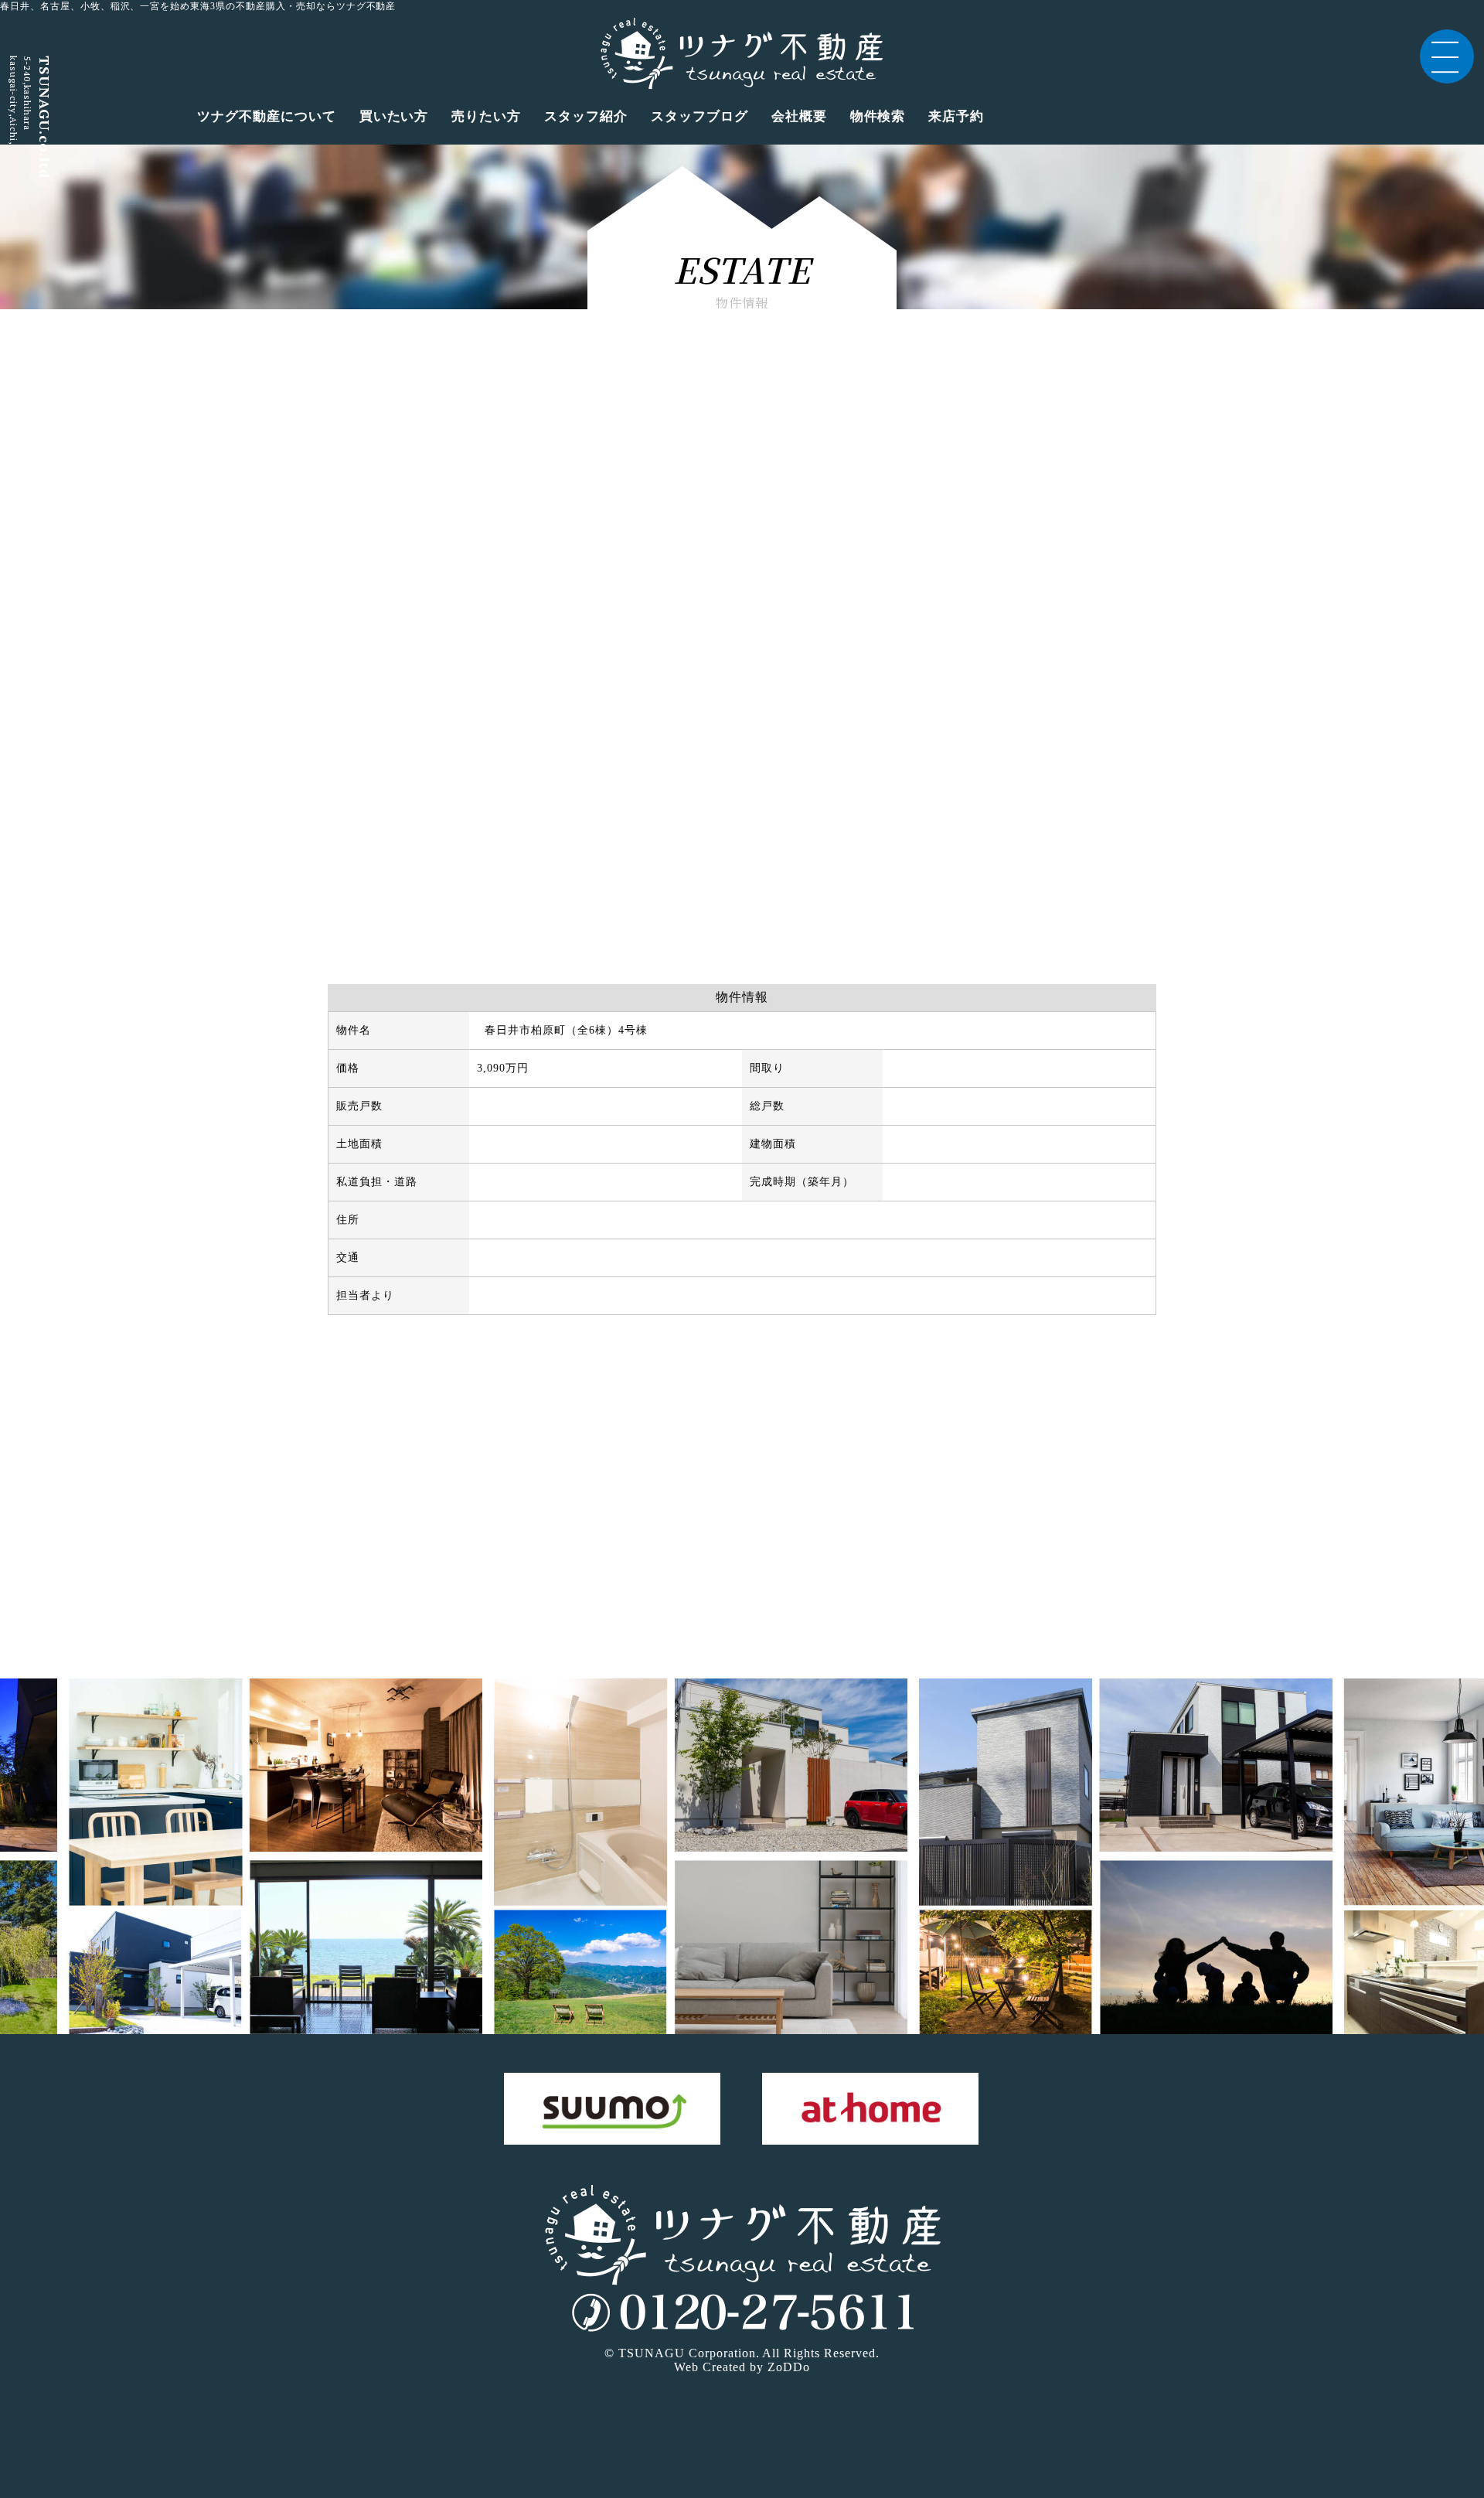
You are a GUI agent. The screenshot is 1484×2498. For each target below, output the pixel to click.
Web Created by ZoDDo (742, 2367)
